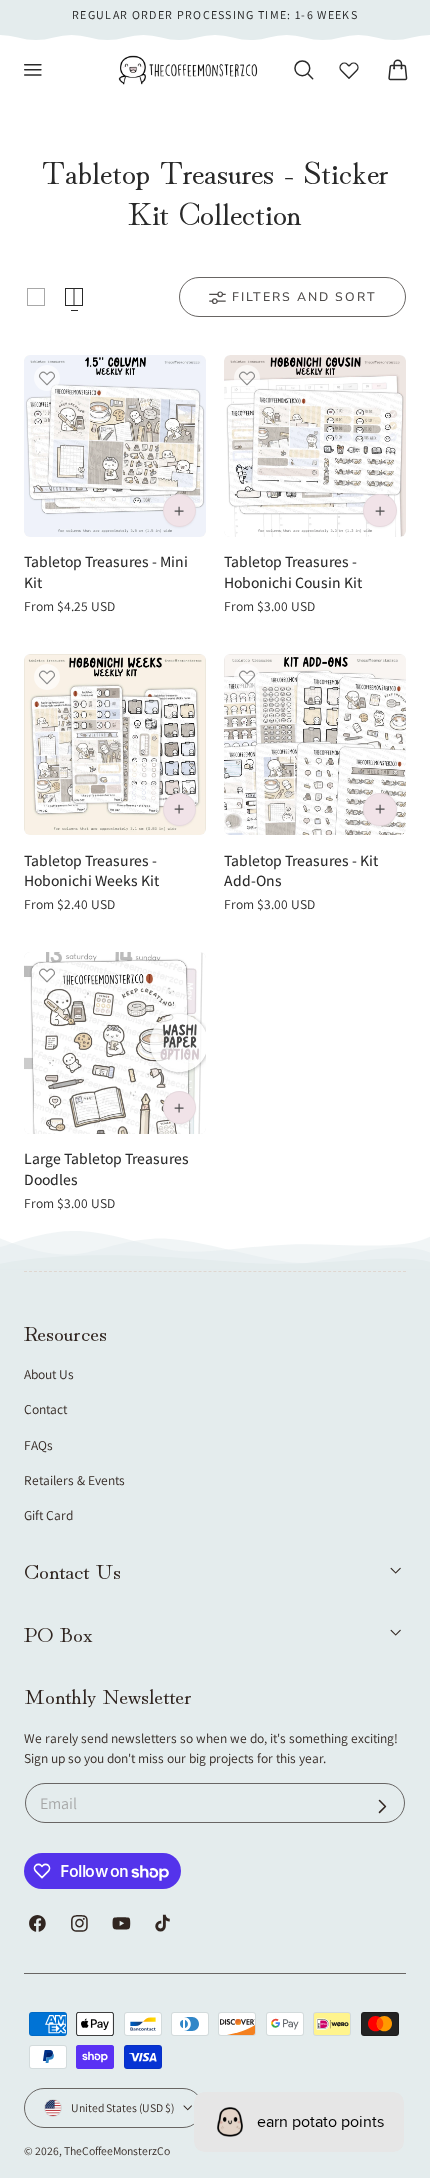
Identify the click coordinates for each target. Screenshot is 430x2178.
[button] (33, 70)
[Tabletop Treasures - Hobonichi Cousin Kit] (315, 446)
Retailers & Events (74, 1480)
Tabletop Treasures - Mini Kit (106, 571)
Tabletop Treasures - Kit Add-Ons (301, 870)
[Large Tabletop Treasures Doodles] (115, 1043)
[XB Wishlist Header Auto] (349, 70)
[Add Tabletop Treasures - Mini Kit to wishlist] (47, 378)
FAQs (38, 1445)
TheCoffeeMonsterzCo (117, 2150)
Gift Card (48, 1515)
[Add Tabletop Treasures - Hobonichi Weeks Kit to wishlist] (47, 677)
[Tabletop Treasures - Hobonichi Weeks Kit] (115, 745)
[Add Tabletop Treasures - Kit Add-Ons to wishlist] (247, 677)
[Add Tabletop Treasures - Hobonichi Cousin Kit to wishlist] (247, 378)
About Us (49, 1374)
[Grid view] (36, 297)
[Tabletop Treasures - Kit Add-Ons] (315, 745)
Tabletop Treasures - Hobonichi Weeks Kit (91, 870)
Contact (45, 1409)
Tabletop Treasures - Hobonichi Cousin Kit (293, 571)
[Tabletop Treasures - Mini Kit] (115, 446)
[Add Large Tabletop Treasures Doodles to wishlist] (47, 975)
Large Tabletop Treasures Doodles (106, 1168)
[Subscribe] (382, 1805)
